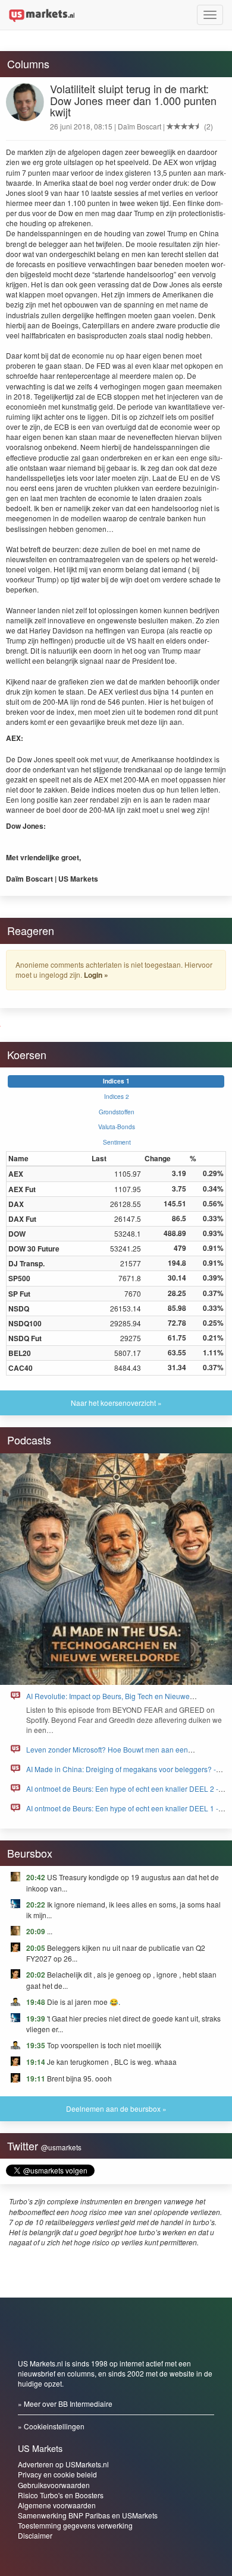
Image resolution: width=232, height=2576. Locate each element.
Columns (28, 64)
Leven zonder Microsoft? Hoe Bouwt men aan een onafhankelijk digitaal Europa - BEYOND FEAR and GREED (122, 1755)
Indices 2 (117, 1096)
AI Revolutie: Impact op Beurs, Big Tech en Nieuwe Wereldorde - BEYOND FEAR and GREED (108, 1701)
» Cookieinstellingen (51, 2426)
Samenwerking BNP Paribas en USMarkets (88, 2515)
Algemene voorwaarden (57, 2505)
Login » (96, 975)
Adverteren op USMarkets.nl (63, 2464)
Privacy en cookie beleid (57, 2474)
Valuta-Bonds (117, 1127)
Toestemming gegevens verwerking (75, 2525)
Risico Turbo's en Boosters (61, 2495)
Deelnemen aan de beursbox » (116, 2108)
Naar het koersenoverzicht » (116, 1403)
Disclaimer (35, 2535)
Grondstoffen (117, 1112)
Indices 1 (116, 1081)
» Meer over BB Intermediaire (65, 2404)
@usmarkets (61, 2147)
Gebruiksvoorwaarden (54, 2485)
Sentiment (117, 1142)
